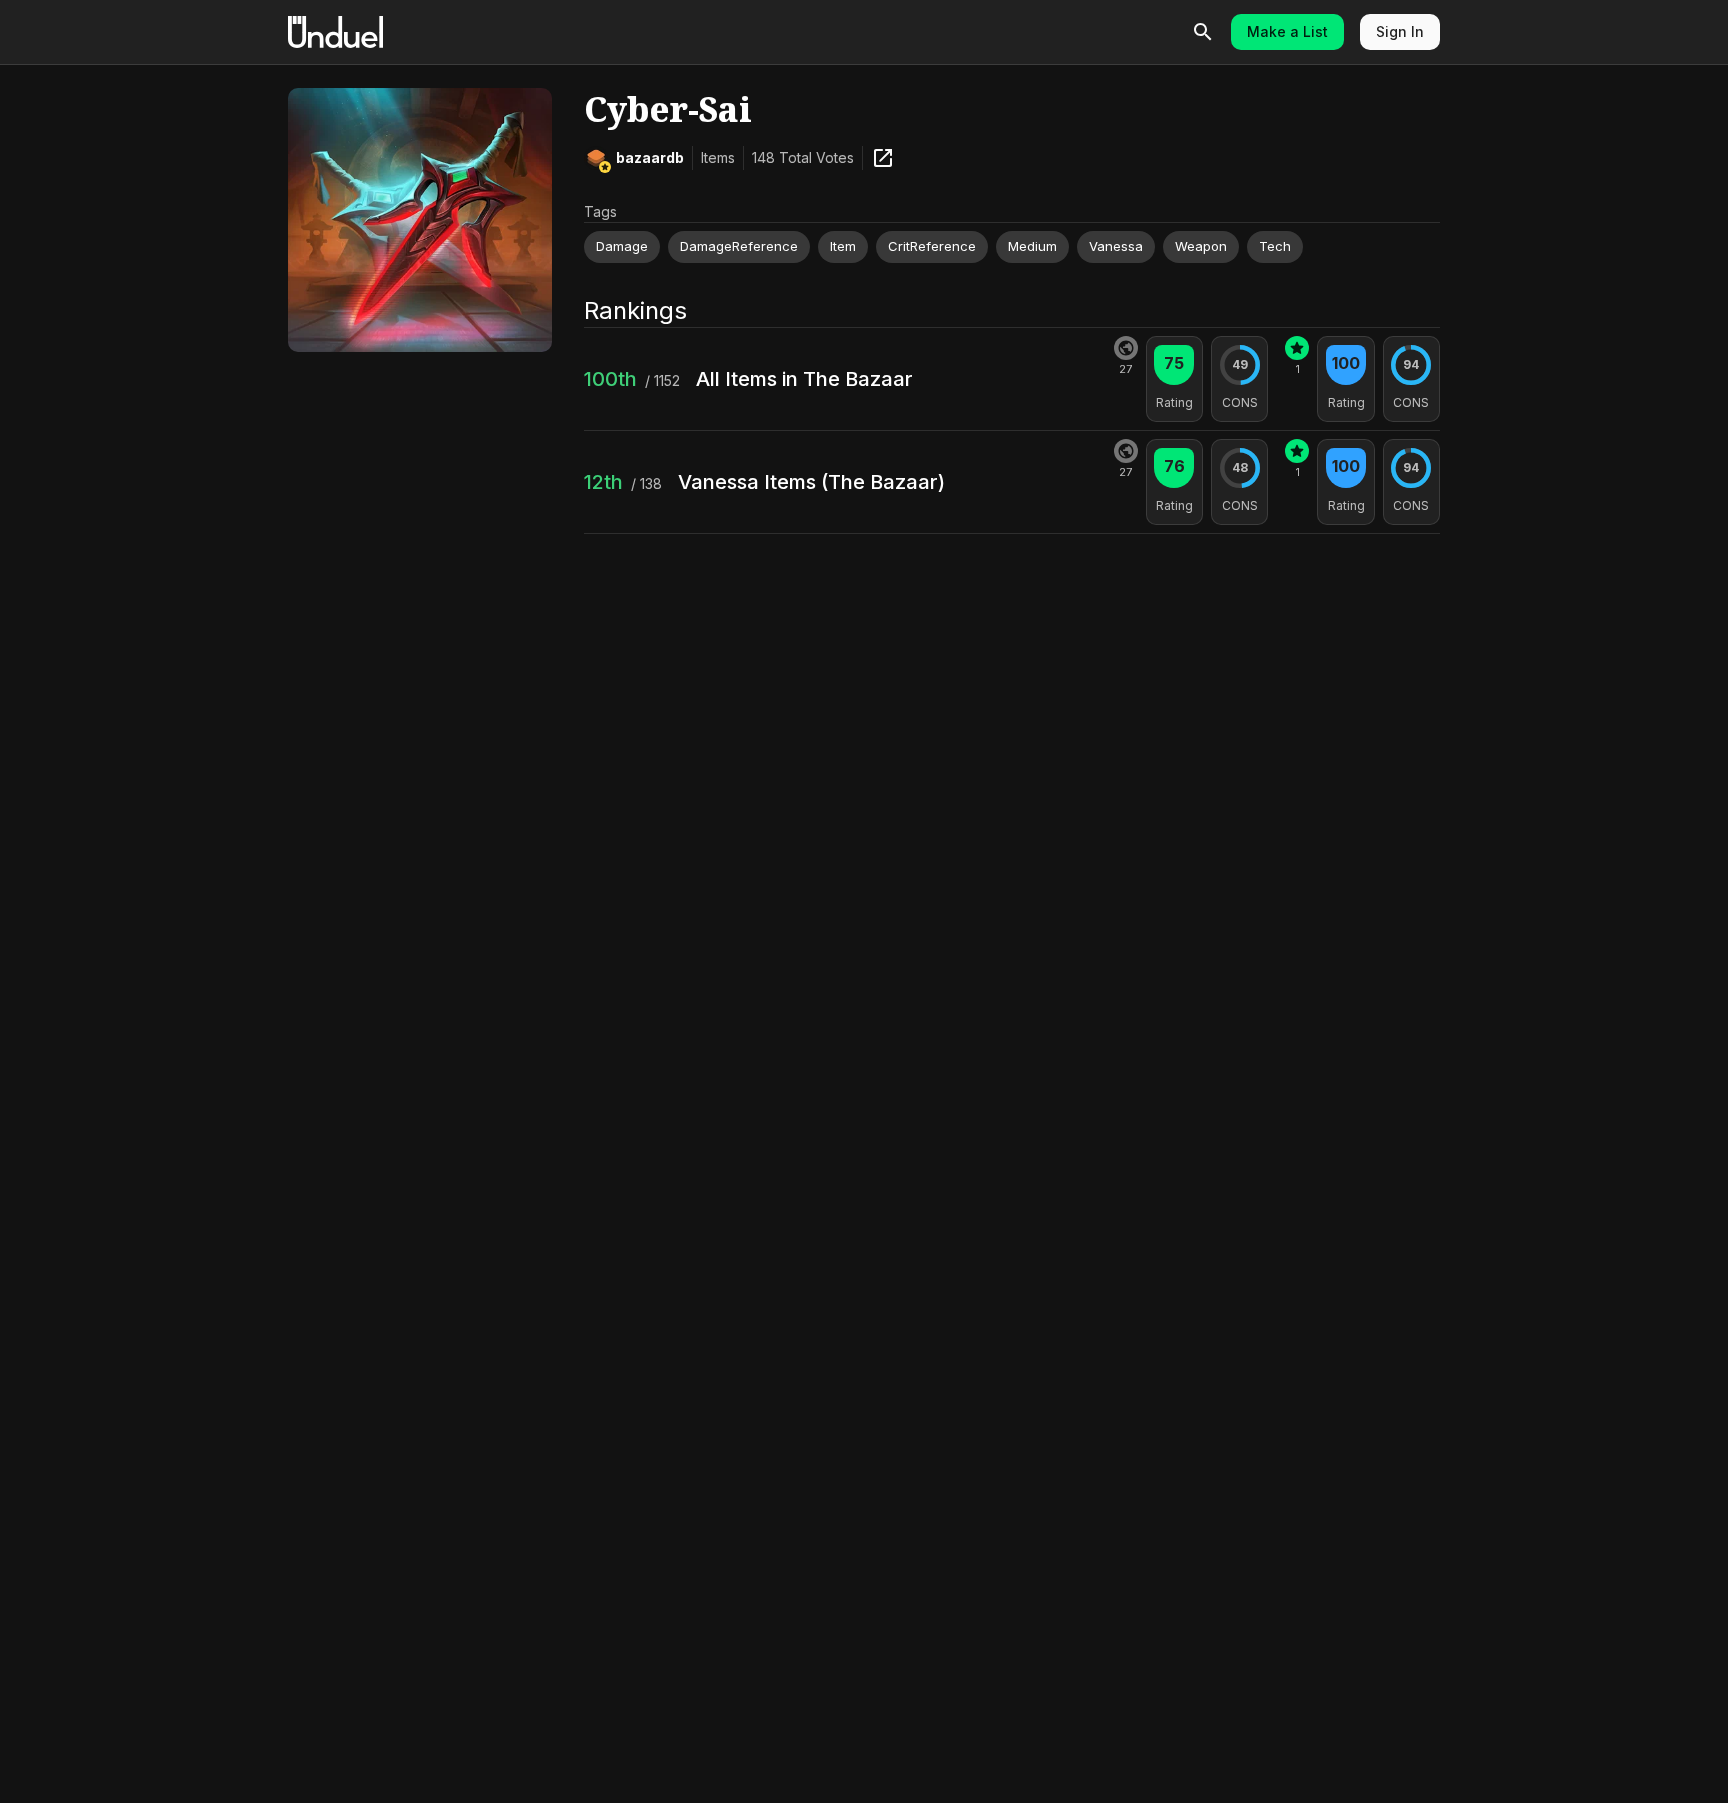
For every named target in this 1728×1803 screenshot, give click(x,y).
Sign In (1400, 31)
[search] (1203, 32)
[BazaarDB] (883, 158)
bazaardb (650, 157)
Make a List (1287, 31)
